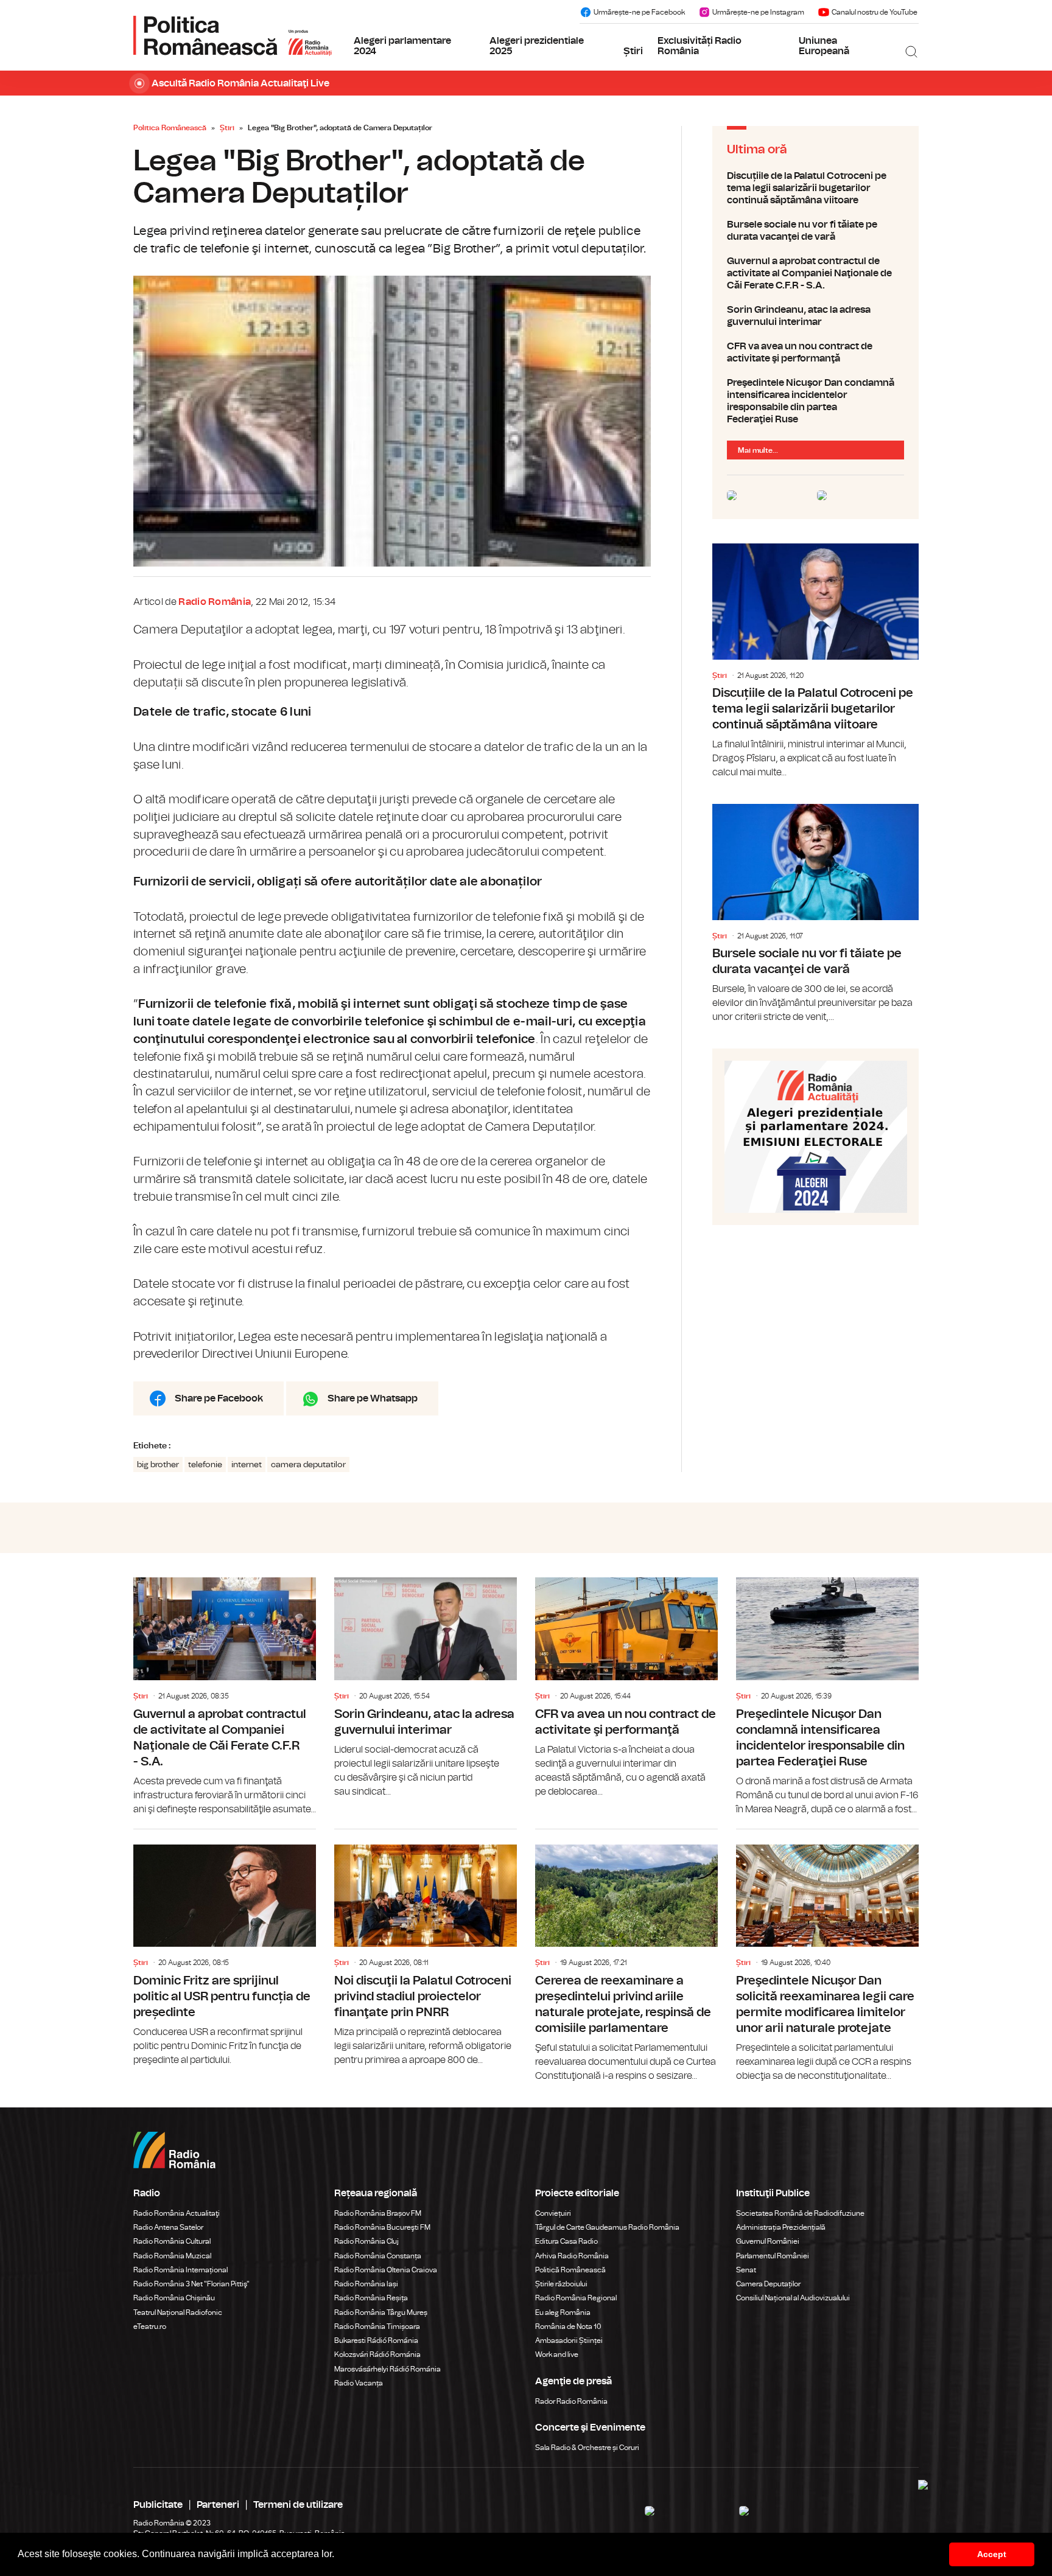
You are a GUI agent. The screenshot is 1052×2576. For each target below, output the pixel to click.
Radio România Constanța (378, 2256)
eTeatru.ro (150, 2326)
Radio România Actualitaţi (177, 2213)
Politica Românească (170, 128)
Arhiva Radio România (572, 2256)
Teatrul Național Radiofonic (178, 2312)
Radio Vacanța (359, 2383)
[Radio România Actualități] (233, 35)
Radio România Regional (576, 2298)
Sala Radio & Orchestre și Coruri (587, 2448)
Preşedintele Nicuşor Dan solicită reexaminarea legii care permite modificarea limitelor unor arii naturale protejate (827, 1956)
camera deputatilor (308, 1465)
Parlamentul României (773, 2256)
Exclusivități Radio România (700, 46)
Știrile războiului (561, 2284)
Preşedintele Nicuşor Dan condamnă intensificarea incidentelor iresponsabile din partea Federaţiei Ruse (815, 401)
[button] (338, 2555)
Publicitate (158, 2505)
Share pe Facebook (219, 1398)
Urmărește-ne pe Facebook (639, 12)
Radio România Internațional (181, 2270)
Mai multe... (758, 450)
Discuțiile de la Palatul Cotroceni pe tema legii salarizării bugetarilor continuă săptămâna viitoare (815, 188)
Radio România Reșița (371, 2298)
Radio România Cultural (172, 2241)
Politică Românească (570, 2270)
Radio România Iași (366, 2284)
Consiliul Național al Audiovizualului (793, 2298)
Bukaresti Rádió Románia (376, 2340)
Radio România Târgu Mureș (381, 2312)
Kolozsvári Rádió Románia (377, 2354)
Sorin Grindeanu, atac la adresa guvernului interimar (815, 316)
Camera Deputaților (768, 2284)
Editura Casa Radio (566, 2241)
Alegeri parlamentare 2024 (402, 46)
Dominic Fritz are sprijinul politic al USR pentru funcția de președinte (225, 1948)
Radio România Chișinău (174, 2298)
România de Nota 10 (568, 2326)
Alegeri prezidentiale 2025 (537, 46)
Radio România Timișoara (377, 2326)
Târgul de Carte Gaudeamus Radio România (607, 2227)
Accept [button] (992, 2554)
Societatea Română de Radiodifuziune (800, 2213)
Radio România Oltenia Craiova (386, 2270)
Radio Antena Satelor (168, 2227)
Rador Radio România (571, 2401)
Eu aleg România (563, 2312)
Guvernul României (768, 2241)
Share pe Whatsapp (373, 1398)
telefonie (205, 1465)
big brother (158, 1465)
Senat (746, 2270)
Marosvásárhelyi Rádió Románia (387, 2369)
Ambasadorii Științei (569, 2340)
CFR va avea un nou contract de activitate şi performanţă (815, 352)
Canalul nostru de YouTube (875, 12)
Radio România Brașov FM (378, 2213)
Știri (633, 51)
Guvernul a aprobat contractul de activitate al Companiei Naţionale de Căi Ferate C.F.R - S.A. (815, 273)
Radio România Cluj (366, 2241)
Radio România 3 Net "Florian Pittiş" (191, 2284)
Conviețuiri (553, 2213)
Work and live (557, 2354)
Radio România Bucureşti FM (382, 2227)
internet (247, 1465)
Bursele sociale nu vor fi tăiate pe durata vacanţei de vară (815, 231)
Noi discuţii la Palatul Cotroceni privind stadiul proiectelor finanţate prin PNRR (426, 1948)
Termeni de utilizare (298, 2505)
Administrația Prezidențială (781, 2227)
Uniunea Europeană (824, 46)
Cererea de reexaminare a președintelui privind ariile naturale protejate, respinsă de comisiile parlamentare (626, 1956)
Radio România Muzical (172, 2256)
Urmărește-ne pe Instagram (758, 12)
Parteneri (218, 2505)
